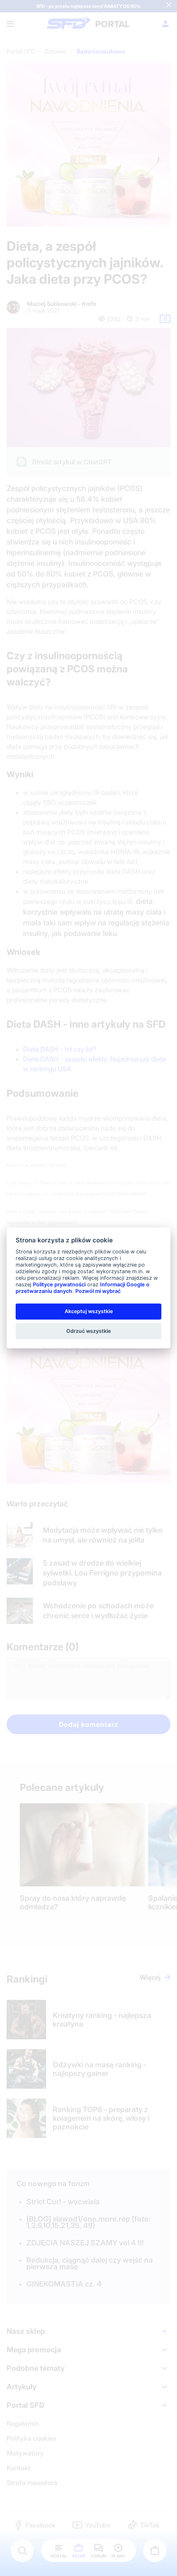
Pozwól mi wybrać (98, 1291)
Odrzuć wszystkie (88, 1331)
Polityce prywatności (59, 1285)
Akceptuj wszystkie (89, 1311)
